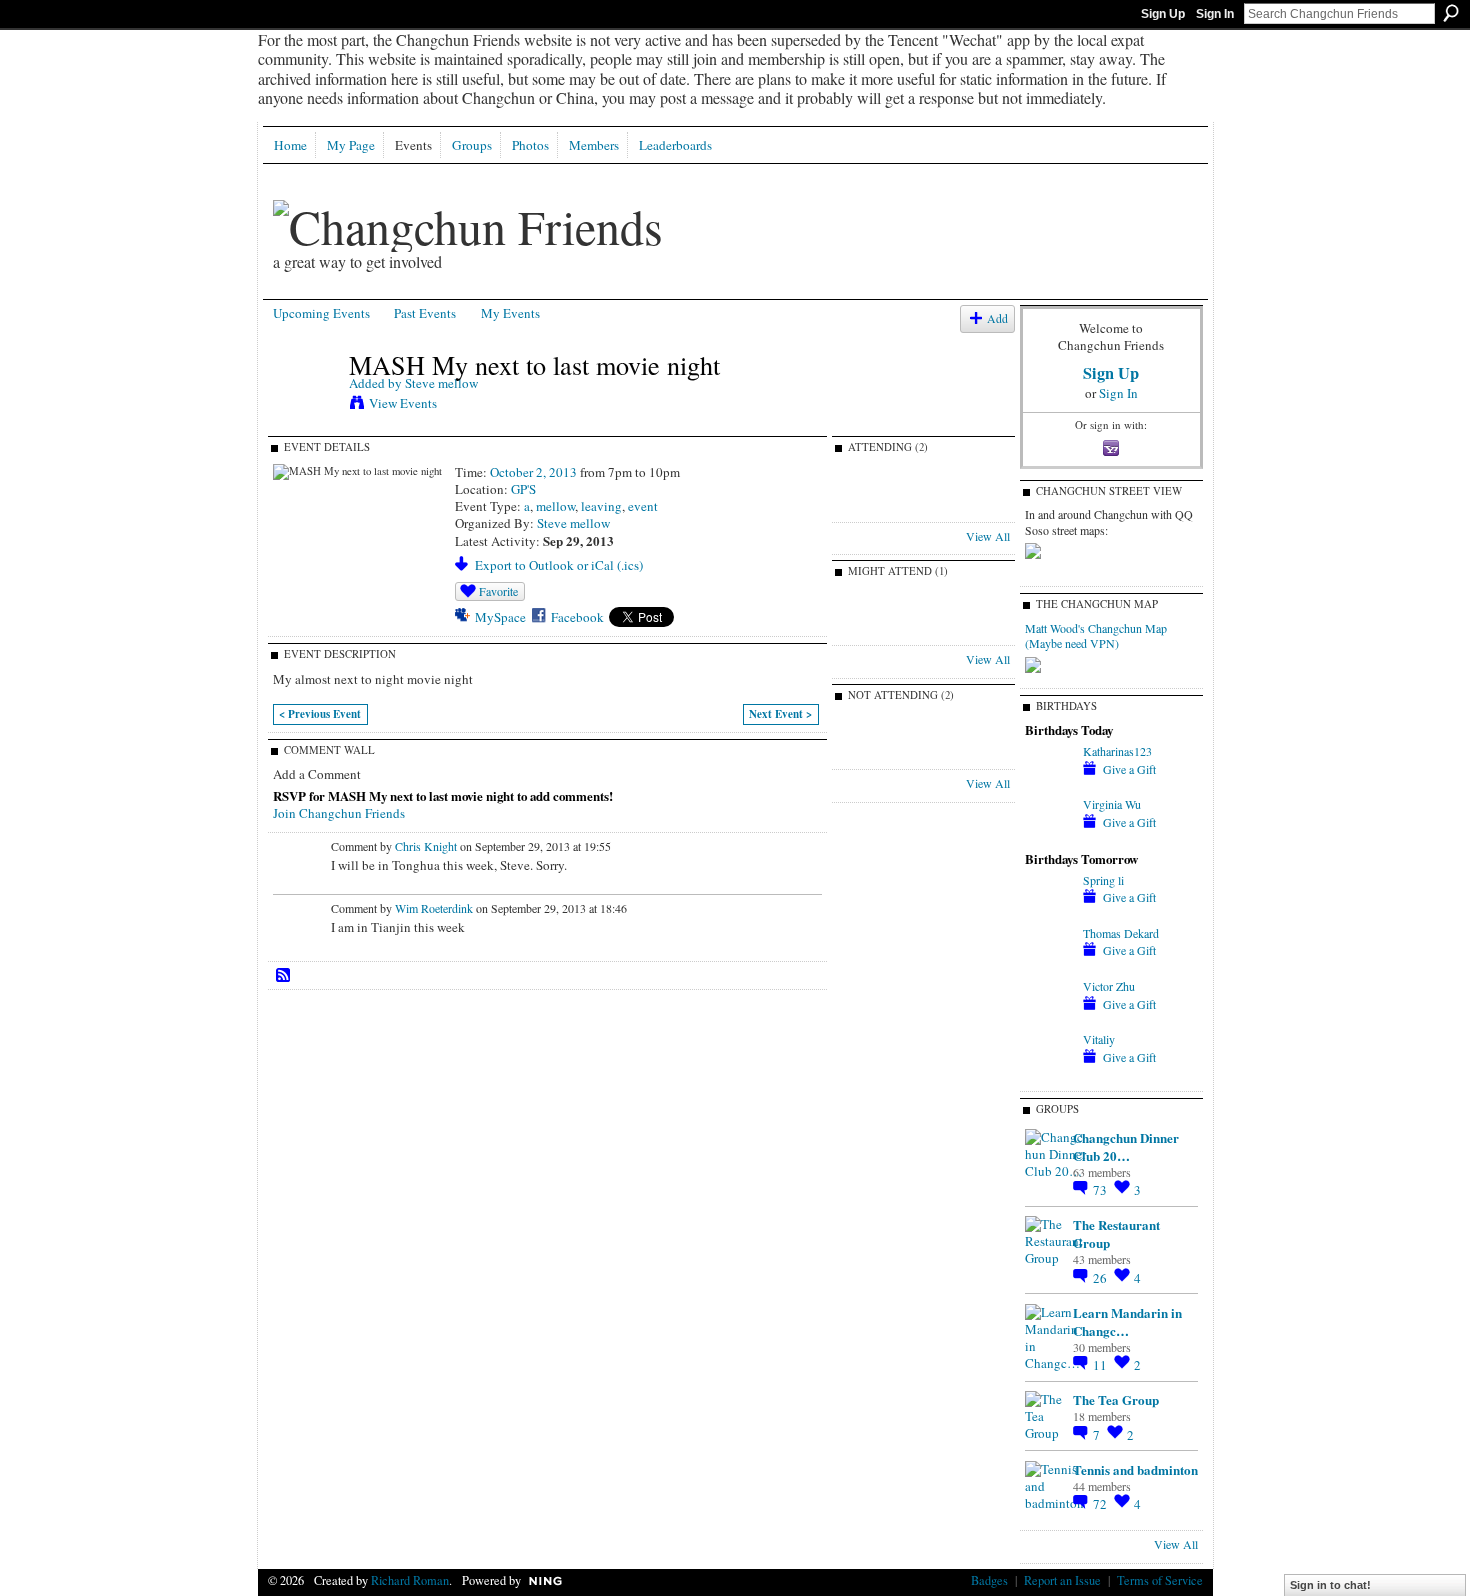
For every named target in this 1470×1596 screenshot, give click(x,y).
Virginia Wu (1112, 804)
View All (988, 536)
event (643, 506)
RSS (284, 976)
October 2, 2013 (533, 472)
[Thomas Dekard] (1049, 950)
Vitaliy (1099, 1039)
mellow (555, 506)
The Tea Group (1116, 1399)
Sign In (1215, 14)
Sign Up (1163, 14)
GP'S (523, 489)
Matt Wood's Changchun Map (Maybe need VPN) (1096, 636)
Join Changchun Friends (339, 813)
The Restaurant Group (1116, 1233)
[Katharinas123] (1049, 768)
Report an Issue (1062, 1580)
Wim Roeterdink (434, 908)
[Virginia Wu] (1049, 821)
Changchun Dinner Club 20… (1126, 1146)
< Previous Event (320, 714)
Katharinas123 (1117, 751)
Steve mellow (441, 383)
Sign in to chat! (1330, 1585)
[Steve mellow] (305, 407)
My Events (510, 313)
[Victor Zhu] (1049, 1003)
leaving (601, 506)
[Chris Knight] (870, 755)
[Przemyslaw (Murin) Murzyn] (870, 508)
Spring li (1103, 880)
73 (1101, 1190)
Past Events (425, 313)
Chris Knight (426, 846)
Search (1451, 13)
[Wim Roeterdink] (923, 755)
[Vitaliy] (1049, 1056)
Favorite (498, 591)
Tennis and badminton (1135, 1469)
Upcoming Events (321, 313)
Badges (989, 1580)
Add (997, 318)
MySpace (500, 617)
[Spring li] (1049, 897)
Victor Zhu (1109, 986)
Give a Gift (1129, 769)
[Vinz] (870, 631)
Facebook (577, 617)
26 (1101, 1278)
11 (1101, 1365)
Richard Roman (410, 1580)
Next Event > (780, 714)
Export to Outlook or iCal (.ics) (559, 565)
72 (1101, 1504)
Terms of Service (1160, 1580)
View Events (403, 403)
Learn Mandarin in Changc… (1127, 1321)
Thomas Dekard (1121, 933)
